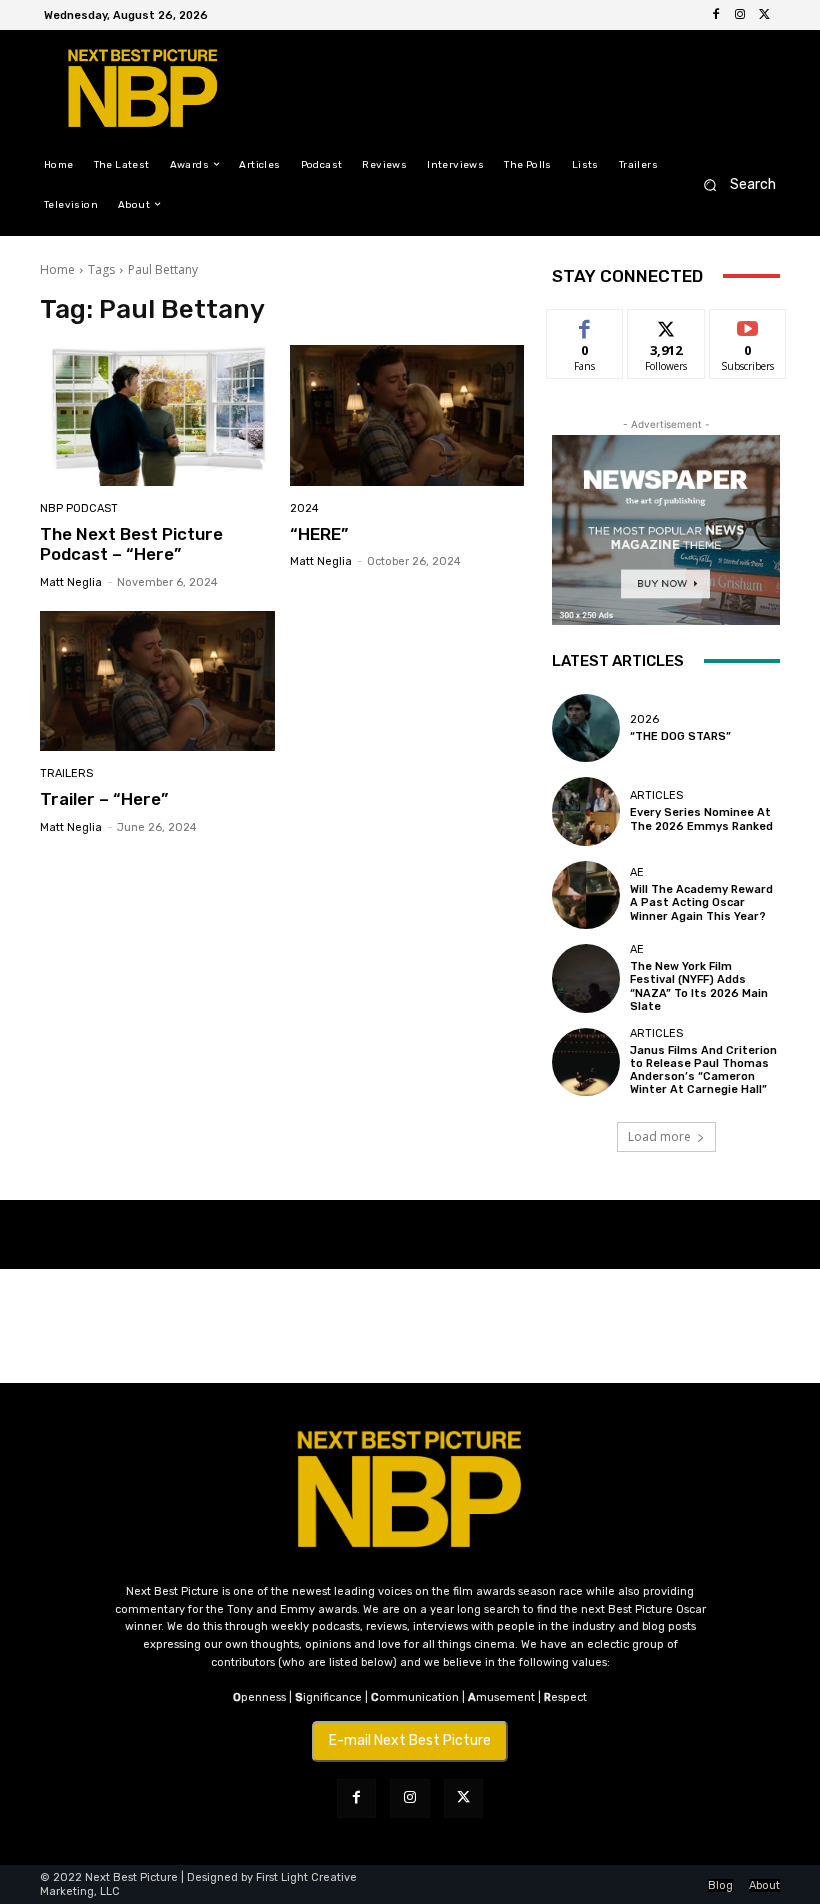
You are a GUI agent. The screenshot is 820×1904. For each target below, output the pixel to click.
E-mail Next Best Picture (410, 1740)
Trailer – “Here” (104, 799)
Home (57, 269)
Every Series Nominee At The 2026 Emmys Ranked (701, 819)
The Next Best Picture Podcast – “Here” (131, 544)
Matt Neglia (71, 582)
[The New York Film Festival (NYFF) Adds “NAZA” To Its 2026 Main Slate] (586, 978)
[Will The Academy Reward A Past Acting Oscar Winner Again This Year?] (586, 895)
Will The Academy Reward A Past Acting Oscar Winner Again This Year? (701, 902)
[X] (764, 15)
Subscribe (748, 324)
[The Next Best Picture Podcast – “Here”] (157, 415)
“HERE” (319, 534)
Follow (666, 324)
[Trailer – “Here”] (157, 681)
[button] (733, 184)
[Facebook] (716, 15)
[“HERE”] (407, 415)
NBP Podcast (79, 508)
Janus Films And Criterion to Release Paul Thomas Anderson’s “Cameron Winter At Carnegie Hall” (703, 1070)
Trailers (66, 773)
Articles (656, 795)
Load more (659, 1136)
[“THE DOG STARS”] (586, 728)
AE (637, 872)
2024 (304, 508)
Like (585, 324)
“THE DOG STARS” (680, 736)
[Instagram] (740, 15)
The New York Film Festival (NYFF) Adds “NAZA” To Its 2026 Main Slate (699, 986)
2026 (644, 719)
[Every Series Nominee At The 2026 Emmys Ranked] (586, 811)
